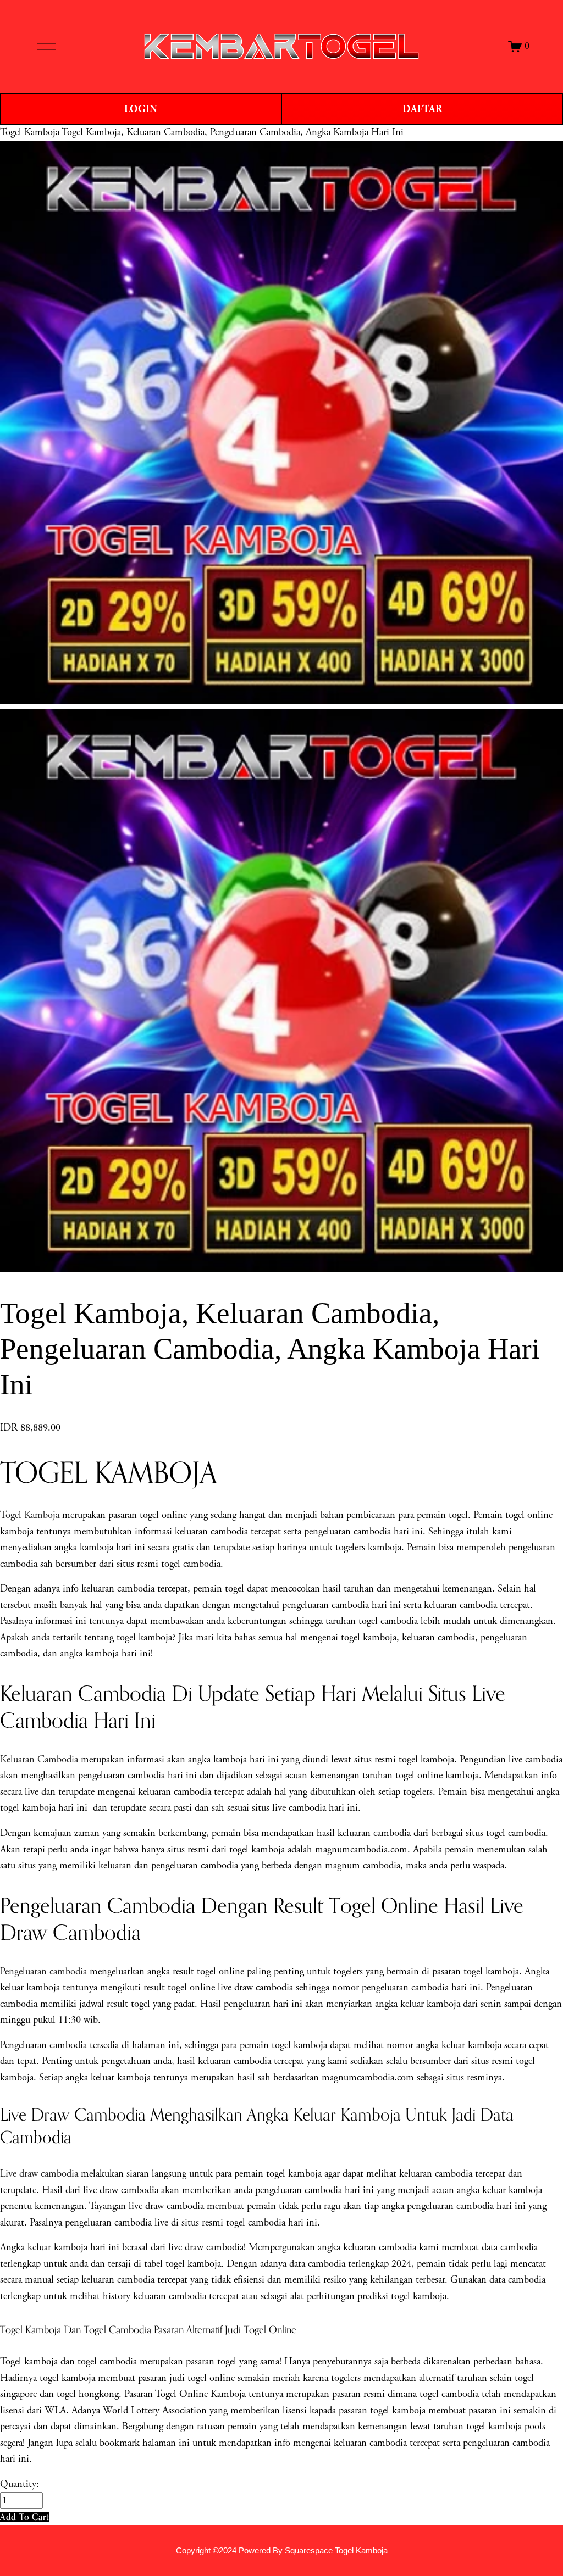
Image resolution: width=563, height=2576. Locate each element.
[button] (25, 2517)
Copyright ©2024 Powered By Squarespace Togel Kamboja (282, 2551)
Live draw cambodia (39, 2174)
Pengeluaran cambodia (43, 1972)
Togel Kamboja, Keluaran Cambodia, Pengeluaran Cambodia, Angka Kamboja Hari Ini (233, 132)
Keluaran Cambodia (39, 1760)
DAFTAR (422, 109)
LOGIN (141, 109)
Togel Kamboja (30, 132)
